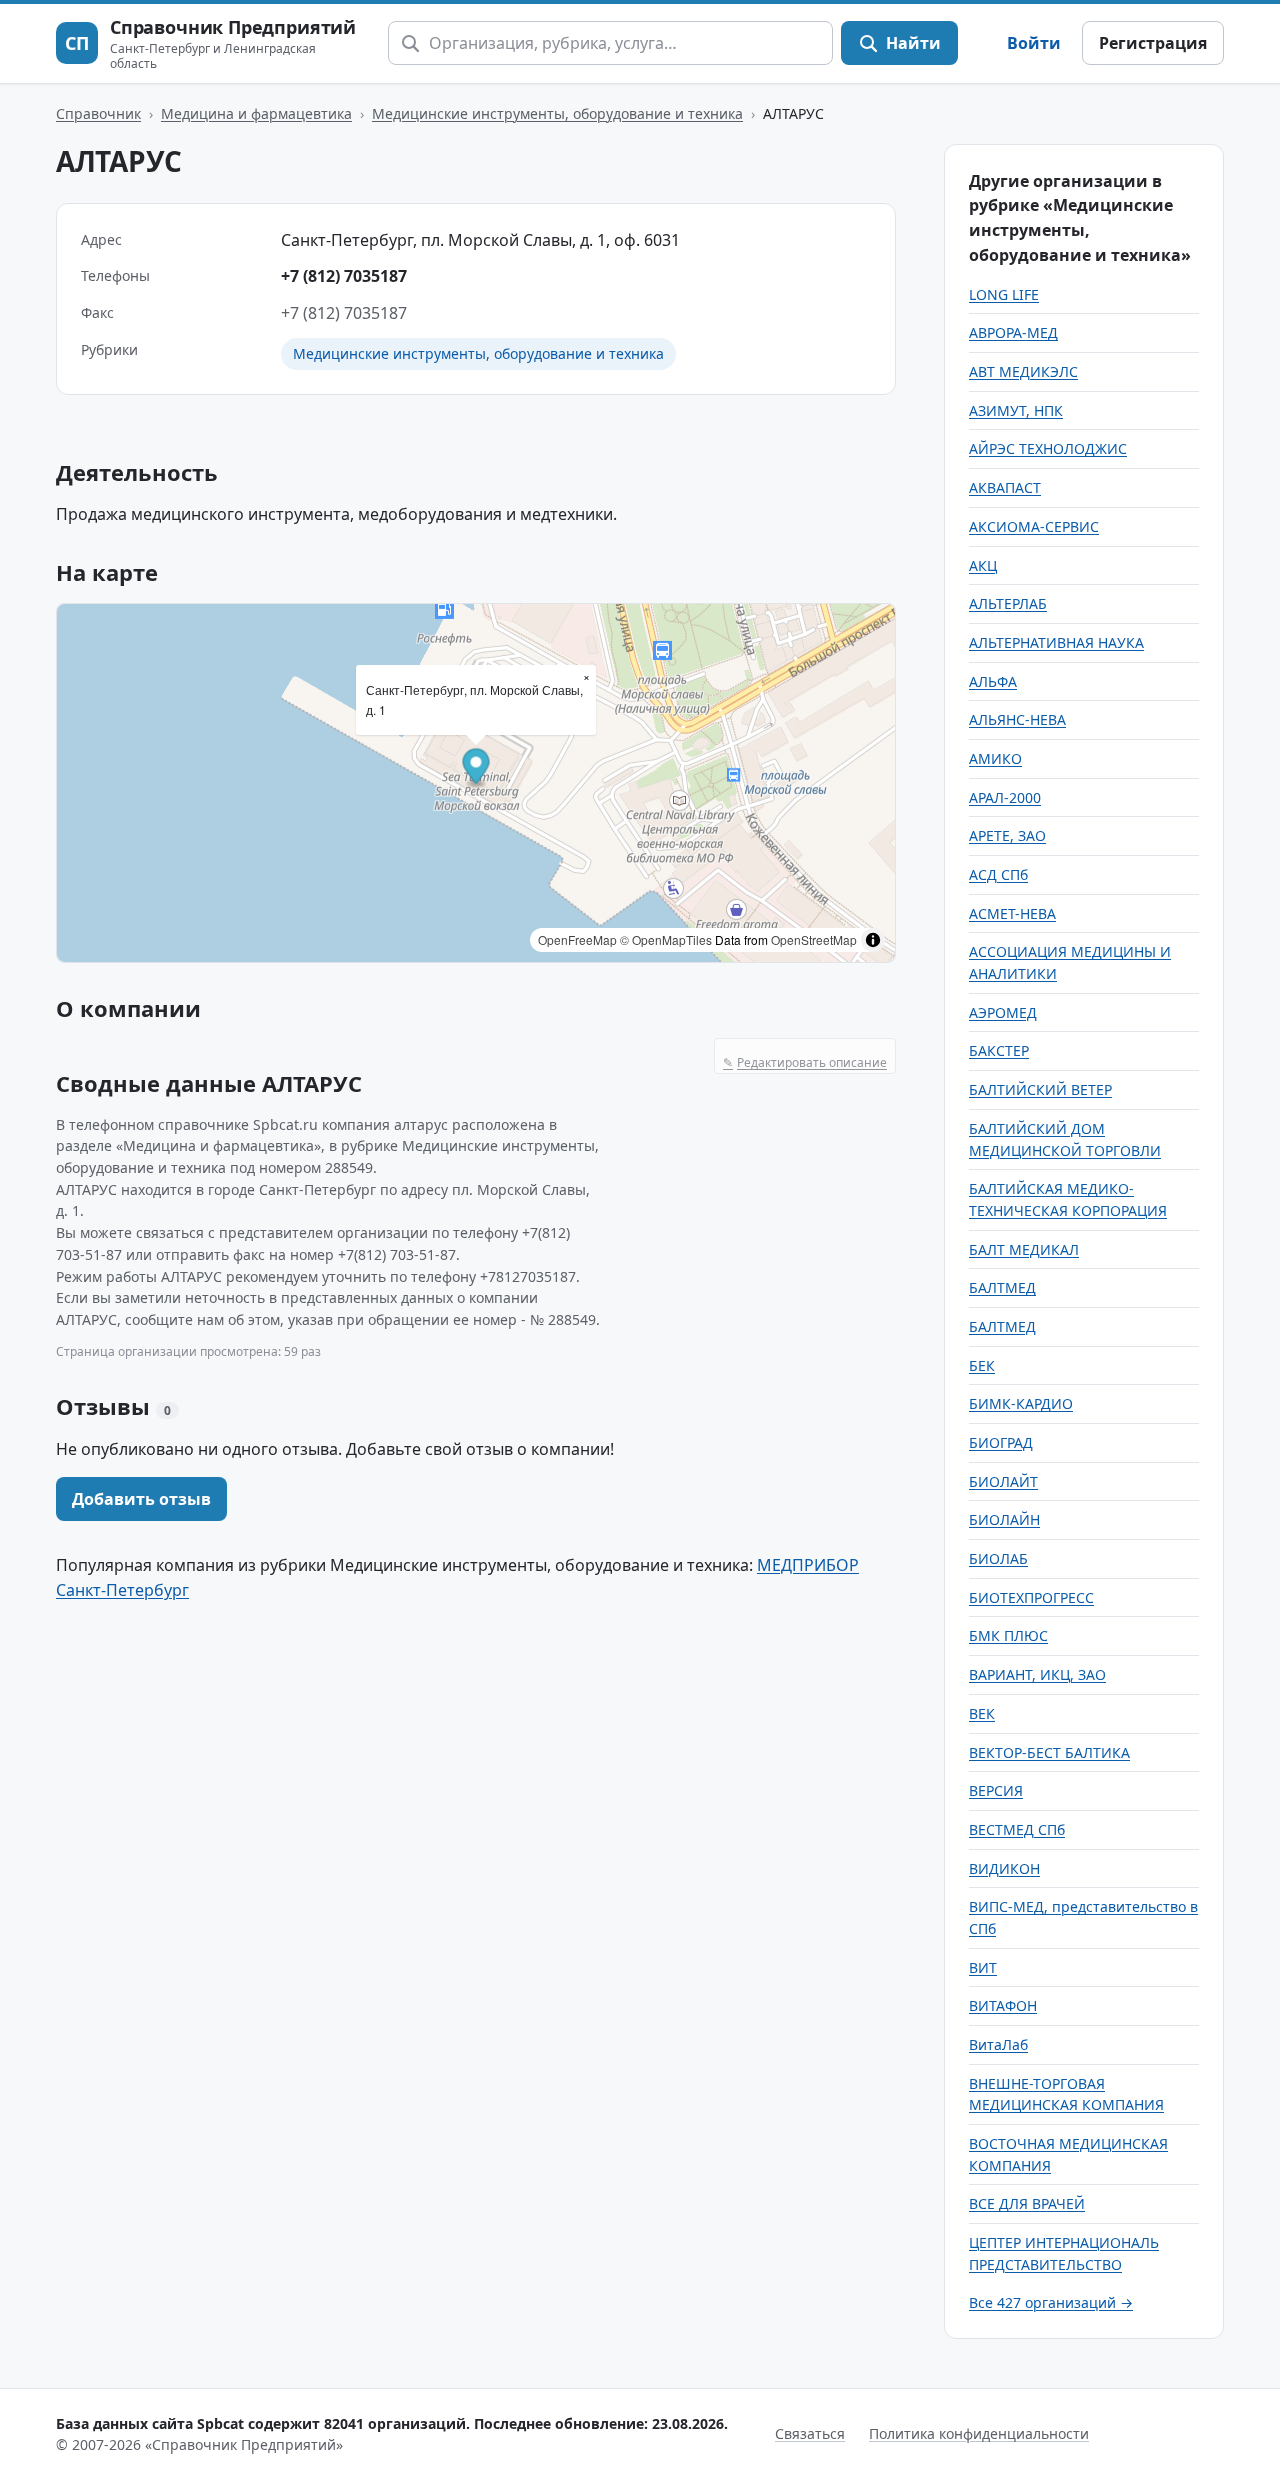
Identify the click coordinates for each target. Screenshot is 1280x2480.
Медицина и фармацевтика (256, 113)
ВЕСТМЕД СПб (1017, 1829)
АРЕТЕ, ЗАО (1007, 835)
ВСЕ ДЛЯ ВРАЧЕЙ (1027, 2203)
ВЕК (982, 1713)
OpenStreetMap (814, 939)
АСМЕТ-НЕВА (1012, 913)
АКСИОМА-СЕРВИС (1034, 526)
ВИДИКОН (1004, 1868)
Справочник (98, 113)
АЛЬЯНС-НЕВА (1017, 719)
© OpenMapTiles (666, 939)
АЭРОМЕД (1003, 1012)
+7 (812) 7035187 (344, 276)
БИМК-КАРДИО (1021, 1403)
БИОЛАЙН (1004, 1519)
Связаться (810, 2433)
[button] (476, 768)
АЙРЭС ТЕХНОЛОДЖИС (1048, 448)
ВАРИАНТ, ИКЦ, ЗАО (1037, 1674)
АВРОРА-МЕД (1013, 332)
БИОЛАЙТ (1003, 1481)
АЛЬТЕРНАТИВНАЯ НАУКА (1056, 642)
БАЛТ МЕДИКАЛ (1024, 1249)
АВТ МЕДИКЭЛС (1023, 371)
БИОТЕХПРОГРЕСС (1031, 1597)
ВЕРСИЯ (996, 1790)
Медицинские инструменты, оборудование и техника (557, 113)
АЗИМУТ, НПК (1016, 410)
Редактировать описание (805, 1062)
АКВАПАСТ (1005, 487)
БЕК (982, 1365)
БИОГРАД (1001, 1442)
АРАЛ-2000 (1005, 797)
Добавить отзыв (141, 1499)
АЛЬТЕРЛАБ (1008, 603)
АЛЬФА (993, 681)
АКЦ (983, 565)
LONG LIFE (1004, 294)
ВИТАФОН (1003, 2005)
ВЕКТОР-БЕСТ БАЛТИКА (1049, 1752)
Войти (1034, 43)
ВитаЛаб (998, 2044)
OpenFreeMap (577, 939)
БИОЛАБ (998, 1558)
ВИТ (983, 1967)
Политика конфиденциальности (979, 2433)
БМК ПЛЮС (1008, 1635)
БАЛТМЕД (1002, 1287)
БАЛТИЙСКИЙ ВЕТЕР (1040, 1089)
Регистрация (1153, 43)
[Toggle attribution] (873, 940)
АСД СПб (998, 874)
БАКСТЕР (999, 1050)
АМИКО (995, 758)
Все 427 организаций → (1051, 2302)
